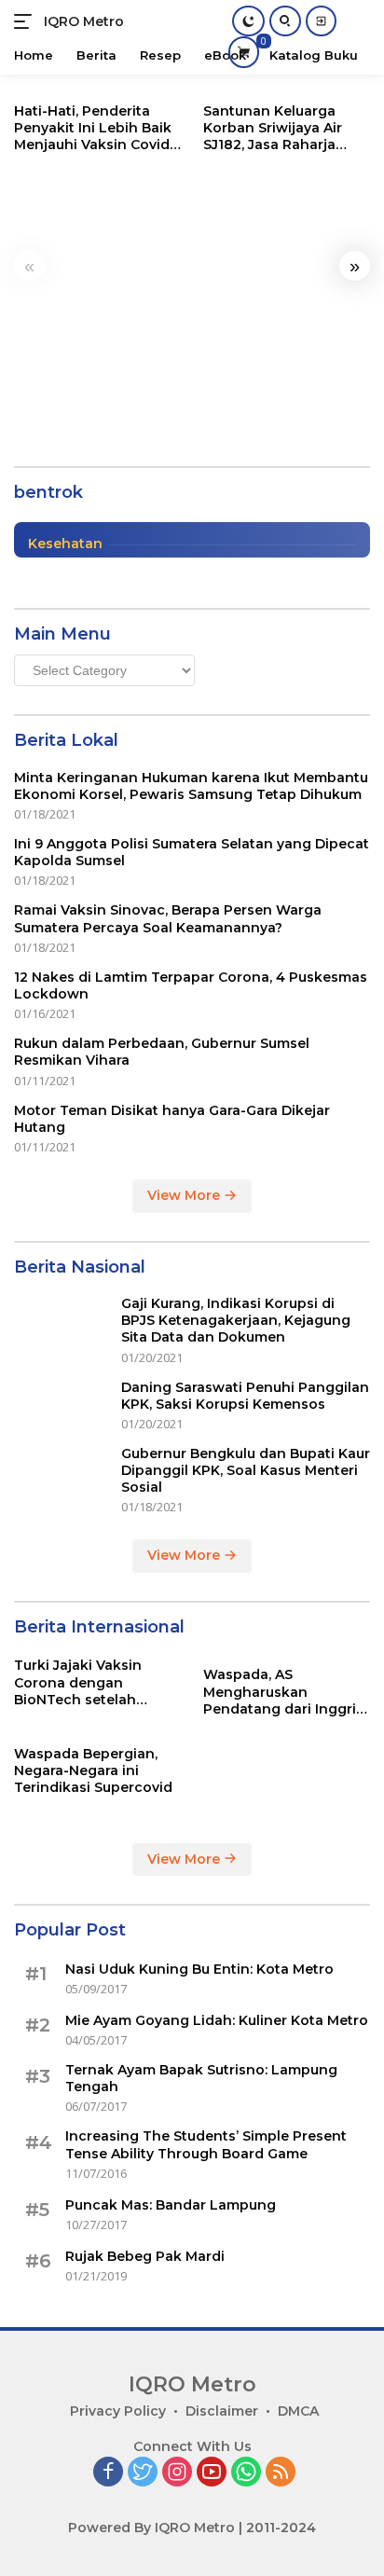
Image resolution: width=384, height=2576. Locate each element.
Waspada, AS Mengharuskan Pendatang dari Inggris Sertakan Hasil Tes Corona (283, 1692)
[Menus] (27, 21)
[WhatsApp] (246, 2473)
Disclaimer (222, 2411)
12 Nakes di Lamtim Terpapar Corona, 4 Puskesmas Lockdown (191, 985)
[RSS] (281, 2473)
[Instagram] (177, 2473)
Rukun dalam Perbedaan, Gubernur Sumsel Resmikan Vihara (162, 1052)
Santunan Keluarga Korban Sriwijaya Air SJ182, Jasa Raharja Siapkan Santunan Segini (273, 128)
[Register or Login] (321, 21)
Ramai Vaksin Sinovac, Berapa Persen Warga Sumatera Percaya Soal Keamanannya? (168, 918)
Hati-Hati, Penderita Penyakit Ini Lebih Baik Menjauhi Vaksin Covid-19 (95, 128)
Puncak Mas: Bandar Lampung (171, 2205)
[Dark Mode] (248, 21)
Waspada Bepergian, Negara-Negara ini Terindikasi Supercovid (93, 1770)
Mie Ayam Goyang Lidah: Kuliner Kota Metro (217, 2020)
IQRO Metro (84, 21)
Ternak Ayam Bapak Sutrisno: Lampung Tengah (201, 2078)
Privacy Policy (118, 2411)
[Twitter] (143, 2473)
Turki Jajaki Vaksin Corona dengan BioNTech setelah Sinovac (78, 1682)
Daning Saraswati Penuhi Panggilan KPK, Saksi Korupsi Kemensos (245, 1396)
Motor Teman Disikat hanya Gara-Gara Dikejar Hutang (172, 1119)
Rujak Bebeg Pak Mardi (145, 2256)
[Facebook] (108, 2473)
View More (185, 1195)
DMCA (298, 2411)
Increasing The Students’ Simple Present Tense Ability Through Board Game (206, 2144)
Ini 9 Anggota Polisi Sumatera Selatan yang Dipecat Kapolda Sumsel (192, 852)
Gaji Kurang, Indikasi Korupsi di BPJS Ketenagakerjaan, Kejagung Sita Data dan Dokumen (236, 1320)
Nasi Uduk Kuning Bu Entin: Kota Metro (199, 1969)
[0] (244, 52)
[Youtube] (212, 2473)
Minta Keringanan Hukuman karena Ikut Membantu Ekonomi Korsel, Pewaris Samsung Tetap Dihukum (191, 786)
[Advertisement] (192, 298)
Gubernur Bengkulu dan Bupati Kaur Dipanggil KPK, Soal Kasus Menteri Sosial (246, 1470)
